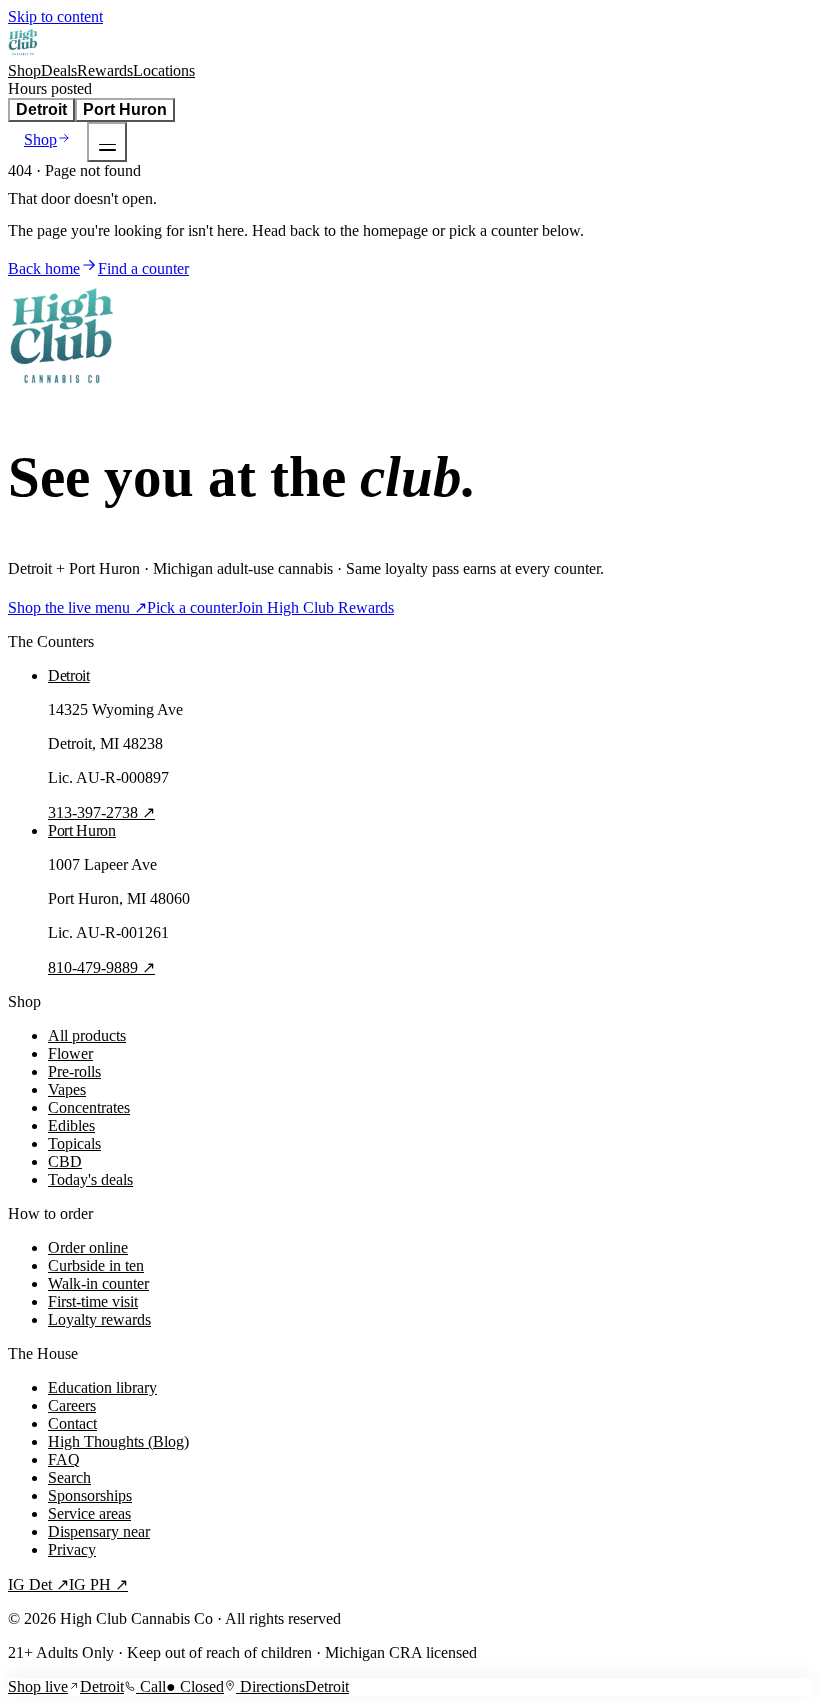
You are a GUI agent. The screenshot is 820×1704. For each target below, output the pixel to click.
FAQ (64, 1459)
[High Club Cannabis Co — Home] (23, 52)
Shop (24, 70)
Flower (70, 1053)
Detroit (41, 109)
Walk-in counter (98, 1283)
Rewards (105, 70)
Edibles (71, 1125)
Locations (164, 70)
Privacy (72, 1549)
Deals (59, 70)
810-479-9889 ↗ (101, 967)
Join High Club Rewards (315, 607)
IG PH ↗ (98, 1584)
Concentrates (89, 1107)
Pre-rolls (74, 1071)
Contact (72, 1423)
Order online (88, 1247)
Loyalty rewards (99, 1319)
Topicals (74, 1143)
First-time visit (93, 1301)
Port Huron (125, 109)
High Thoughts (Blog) (118, 1441)
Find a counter (143, 268)
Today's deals (90, 1179)
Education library (102, 1387)
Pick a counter (192, 607)
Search (69, 1477)
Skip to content (55, 16)
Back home (44, 268)
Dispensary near (99, 1531)
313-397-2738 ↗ (101, 812)
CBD (65, 1161)
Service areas (89, 1513)
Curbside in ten (96, 1265)
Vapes (67, 1089)
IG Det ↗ (38, 1584)
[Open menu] (107, 142)
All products (87, 1035)
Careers (72, 1405)
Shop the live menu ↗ (77, 607)
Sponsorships (90, 1495)
